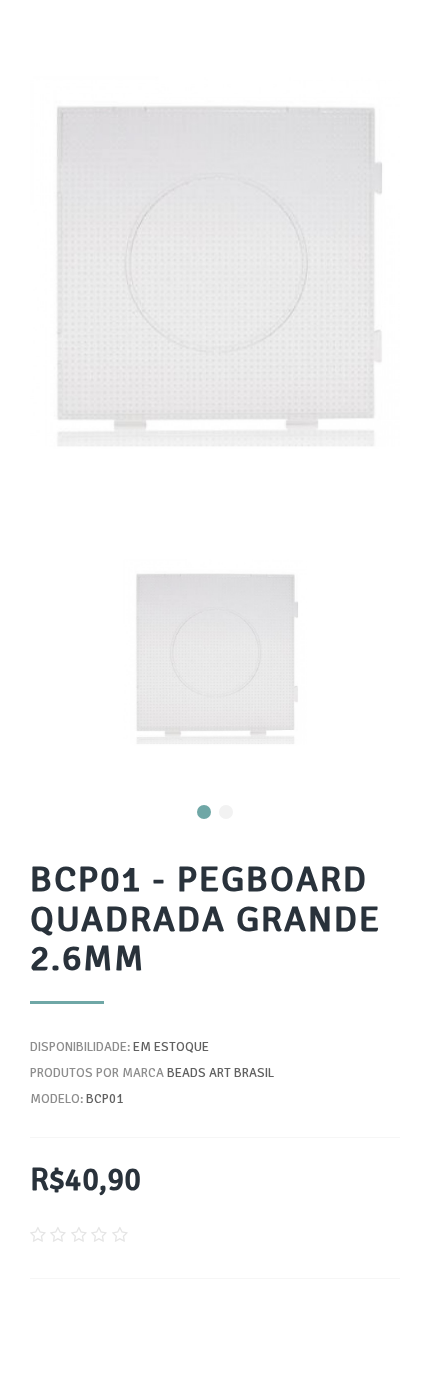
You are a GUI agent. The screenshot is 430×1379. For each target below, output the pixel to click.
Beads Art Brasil (220, 1073)
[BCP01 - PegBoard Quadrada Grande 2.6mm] (215, 651)
